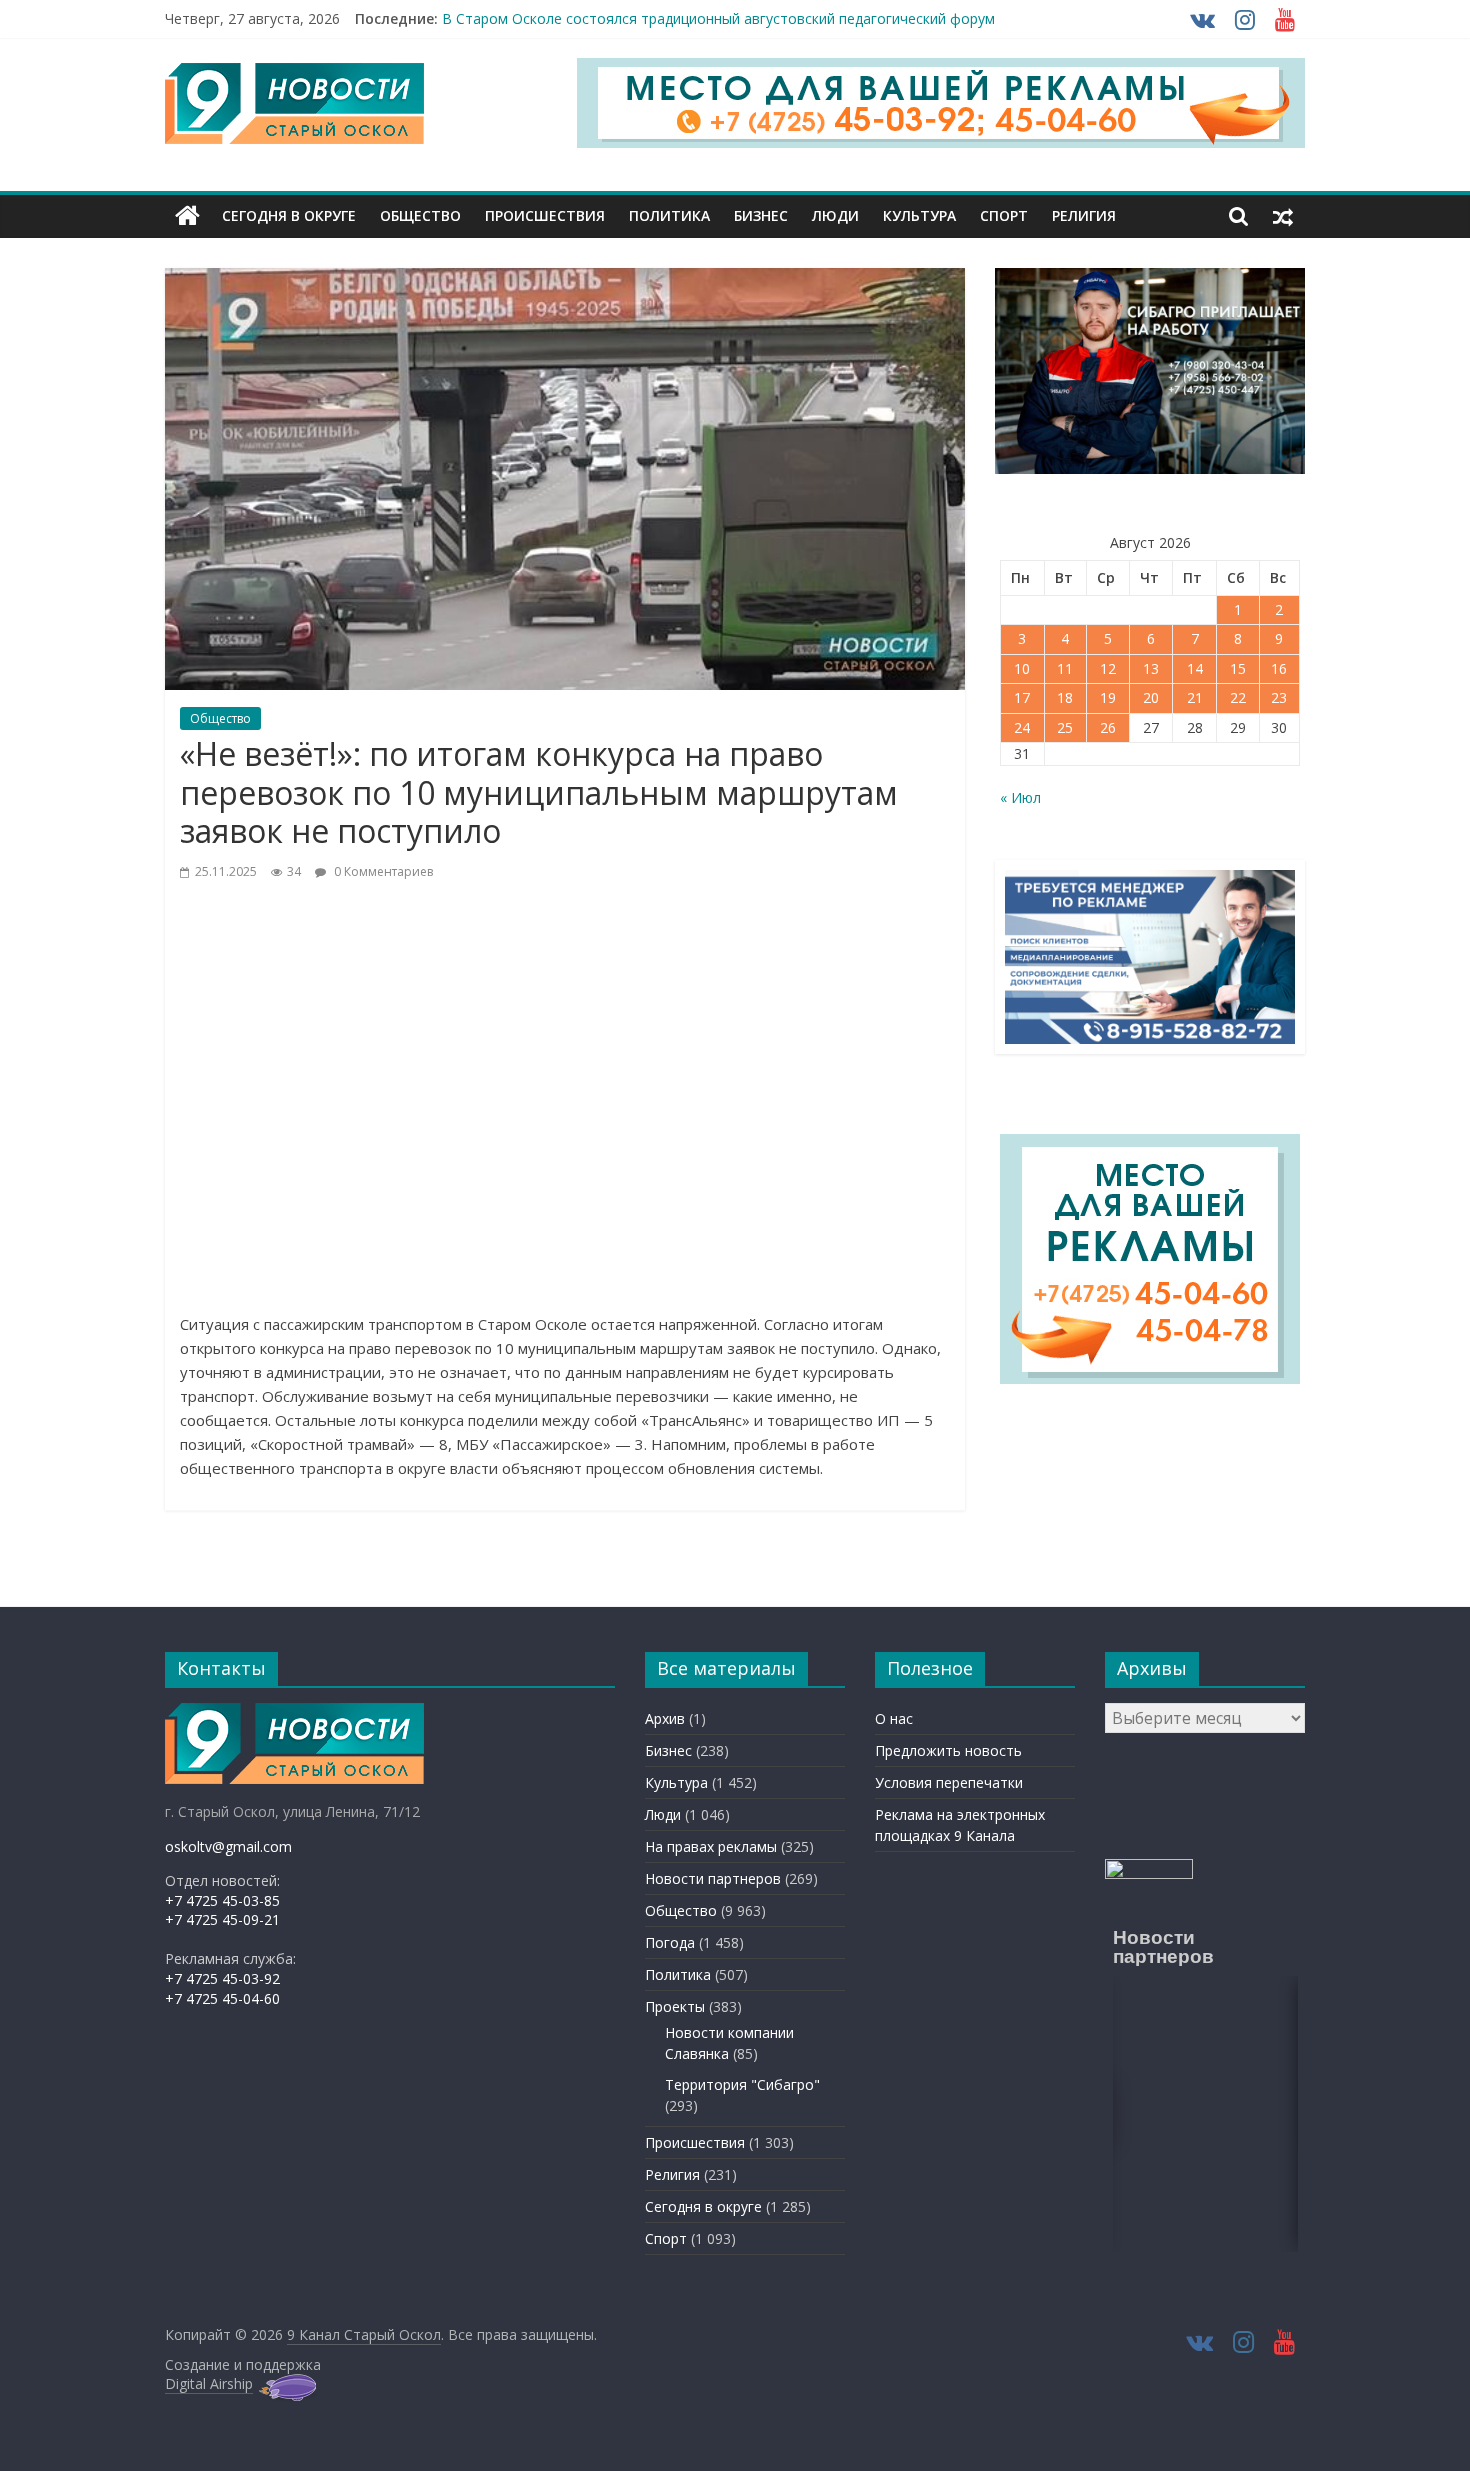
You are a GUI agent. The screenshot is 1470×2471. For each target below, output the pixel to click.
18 (1065, 697)
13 (1151, 668)
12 (1108, 668)
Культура (919, 215)
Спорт (1004, 215)
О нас (894, 1718)
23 (1279, 697)
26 (1108, 727)
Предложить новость (948, 1750)
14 (1195, 668)
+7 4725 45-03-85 (222, 1900)
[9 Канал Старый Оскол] (187, 216)
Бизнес (761, 215)
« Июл (1020, 797)
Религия (1084, 215)
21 (1195, 697)
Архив (665, 1718)
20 (1151, 697)
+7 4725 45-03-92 (222, 1978)
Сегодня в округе (289, 215)
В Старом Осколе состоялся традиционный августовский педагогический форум (718, 18)
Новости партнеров (713, 1878)
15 (1238, 668)
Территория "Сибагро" (742, 2084)
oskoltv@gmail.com (228, 1846)
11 (1065, 668)
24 (1022, 727)
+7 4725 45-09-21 (222, 1919)
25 (1065, 727)
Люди (835, 215)
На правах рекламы (711, 1846)
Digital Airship (209, 2383)
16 (1279, 668)
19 (1108, 697)
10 (1022, 668)
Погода (670, 1942)
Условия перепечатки (949, 1782)
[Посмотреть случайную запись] (1283, 216)
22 (1238, 697)
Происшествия (545, 215)
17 (1022, 697)
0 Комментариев (382, 871)
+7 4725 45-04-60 (222, 1998)
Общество (420, 215)
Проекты (675, 2006)
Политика (669, 215)
